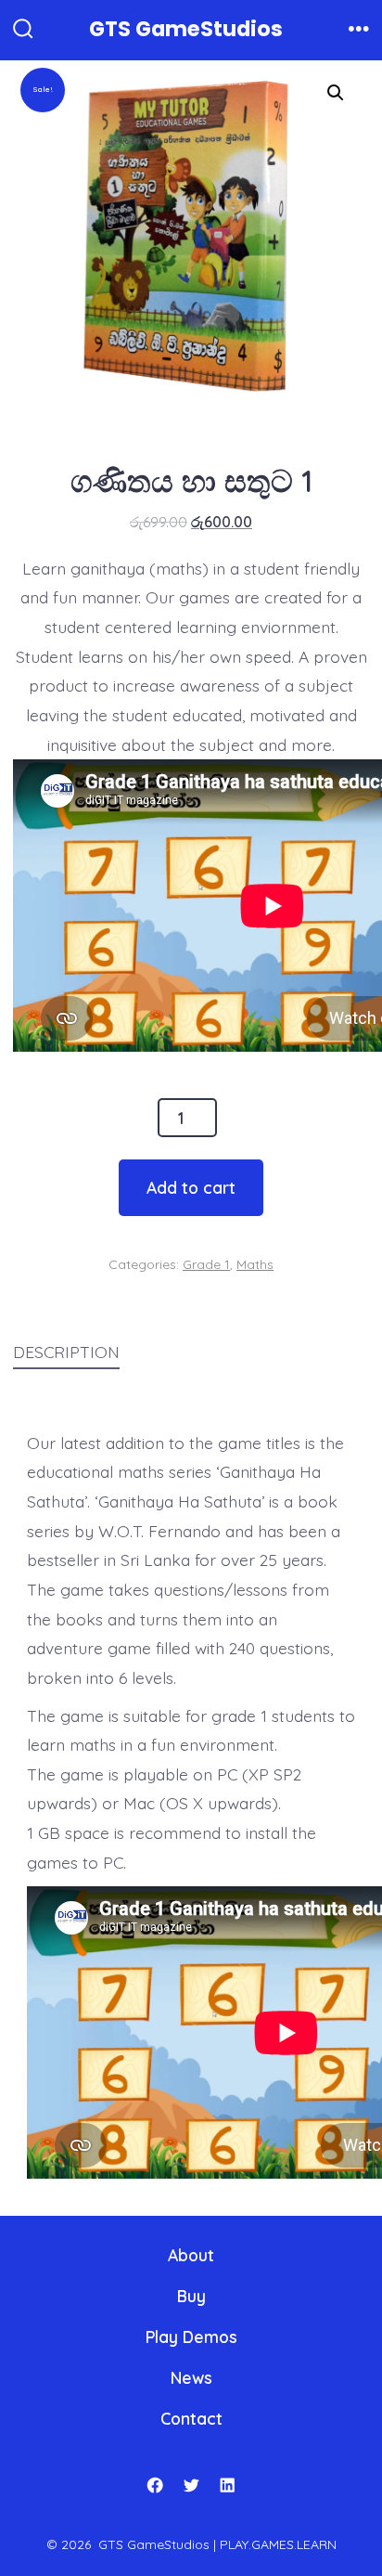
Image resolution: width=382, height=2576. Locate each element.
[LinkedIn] (227, 2485)
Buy (191, 2296)
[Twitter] (191, 2485)
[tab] (176, 1353)
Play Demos (191, 2337)
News (191, 2377)
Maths (255, 1264)
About (191, 2255)
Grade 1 (206, 1264)
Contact (191, 2418)
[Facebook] (155, 2485)
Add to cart (191, 1187)
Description (66, 1352)
